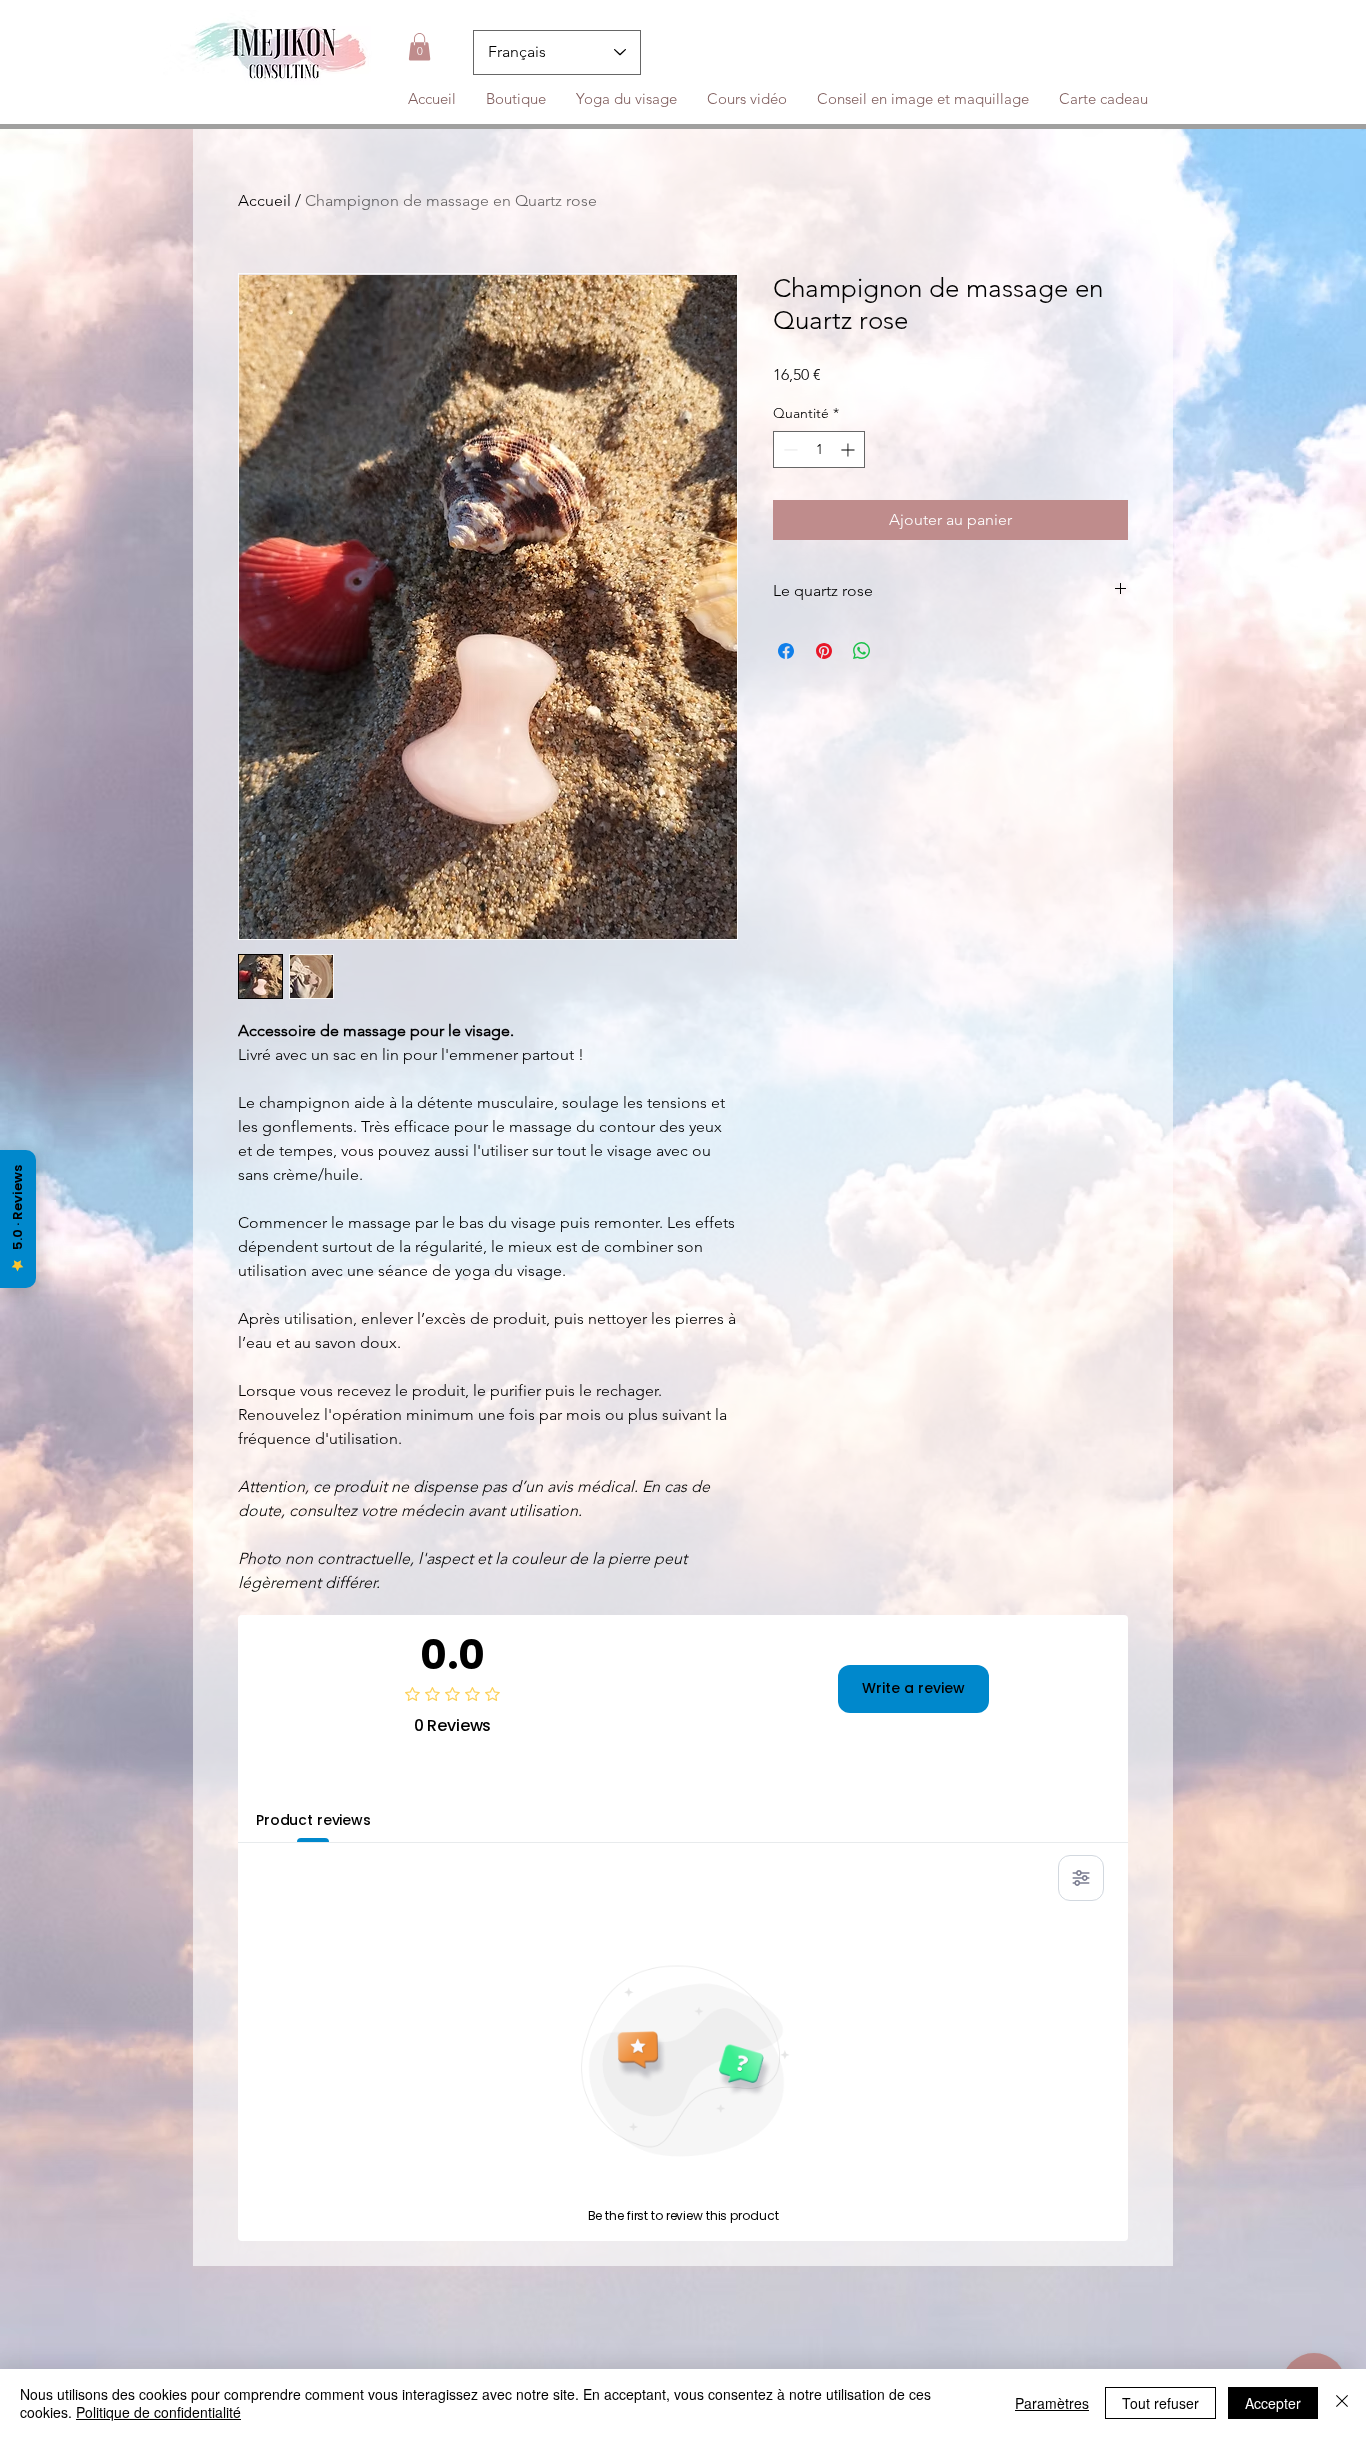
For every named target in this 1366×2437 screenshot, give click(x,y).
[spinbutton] (819, 449)
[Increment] (849, 449)
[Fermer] (1342, 2403)
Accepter (1273, 2403)
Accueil (264, 200)
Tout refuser (1160, 2403)
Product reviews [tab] (313, 1820)
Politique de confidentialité (158, 2412)
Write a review (913, 1688)
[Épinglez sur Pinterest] (824, 651)
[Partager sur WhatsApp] (862, 651)
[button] (419, 46)
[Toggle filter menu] (1081, 1878)
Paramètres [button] (1052, 2403)
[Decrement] (788, 449)
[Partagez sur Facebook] (786, 651)
